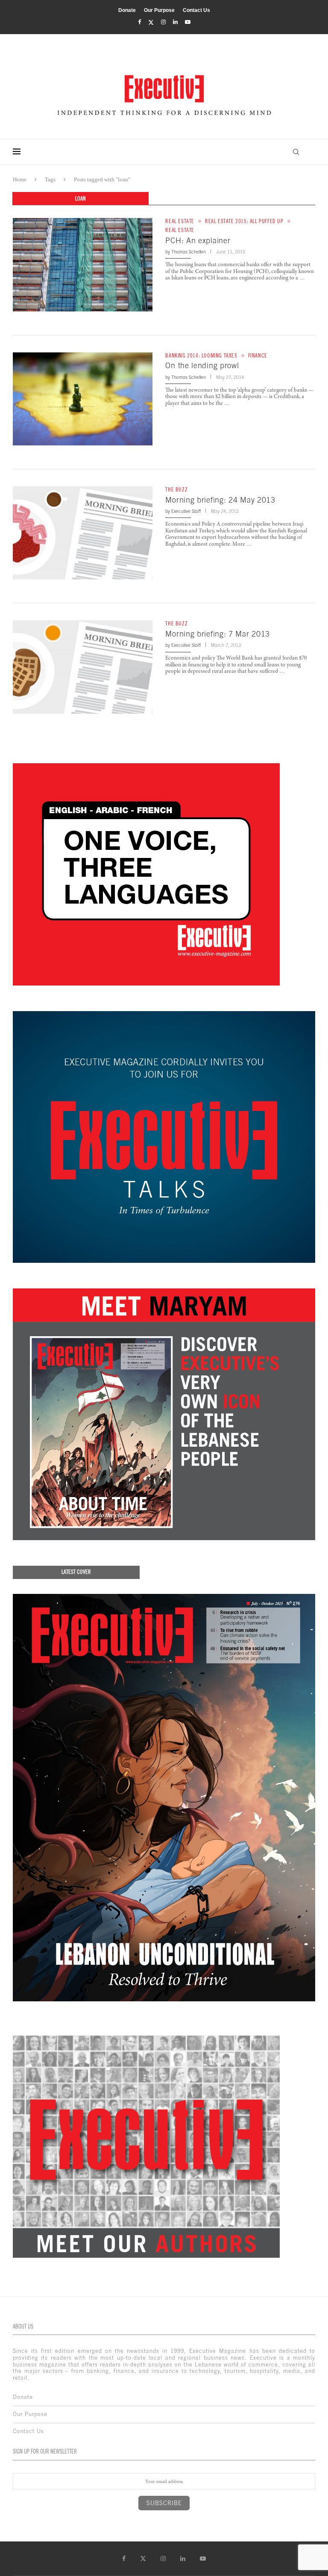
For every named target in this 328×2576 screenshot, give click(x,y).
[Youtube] (188, 22)
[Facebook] (139, 22)
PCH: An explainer (198, 240)
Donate (127, 10)
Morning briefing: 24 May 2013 (220, 500)
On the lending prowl (202, 365)
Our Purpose (159, 10)
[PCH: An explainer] (83, 265)
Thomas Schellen (189, 252)
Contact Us (196, 10)
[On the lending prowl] (83, 399)
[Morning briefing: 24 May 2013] (83, 533)
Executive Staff (186, 511)
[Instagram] (163, 22)
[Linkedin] (175, 22)
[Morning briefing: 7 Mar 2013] (83, 667)
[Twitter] (151, 22)
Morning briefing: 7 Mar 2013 (218, 634)
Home (20, 179)
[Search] (296, 152)
